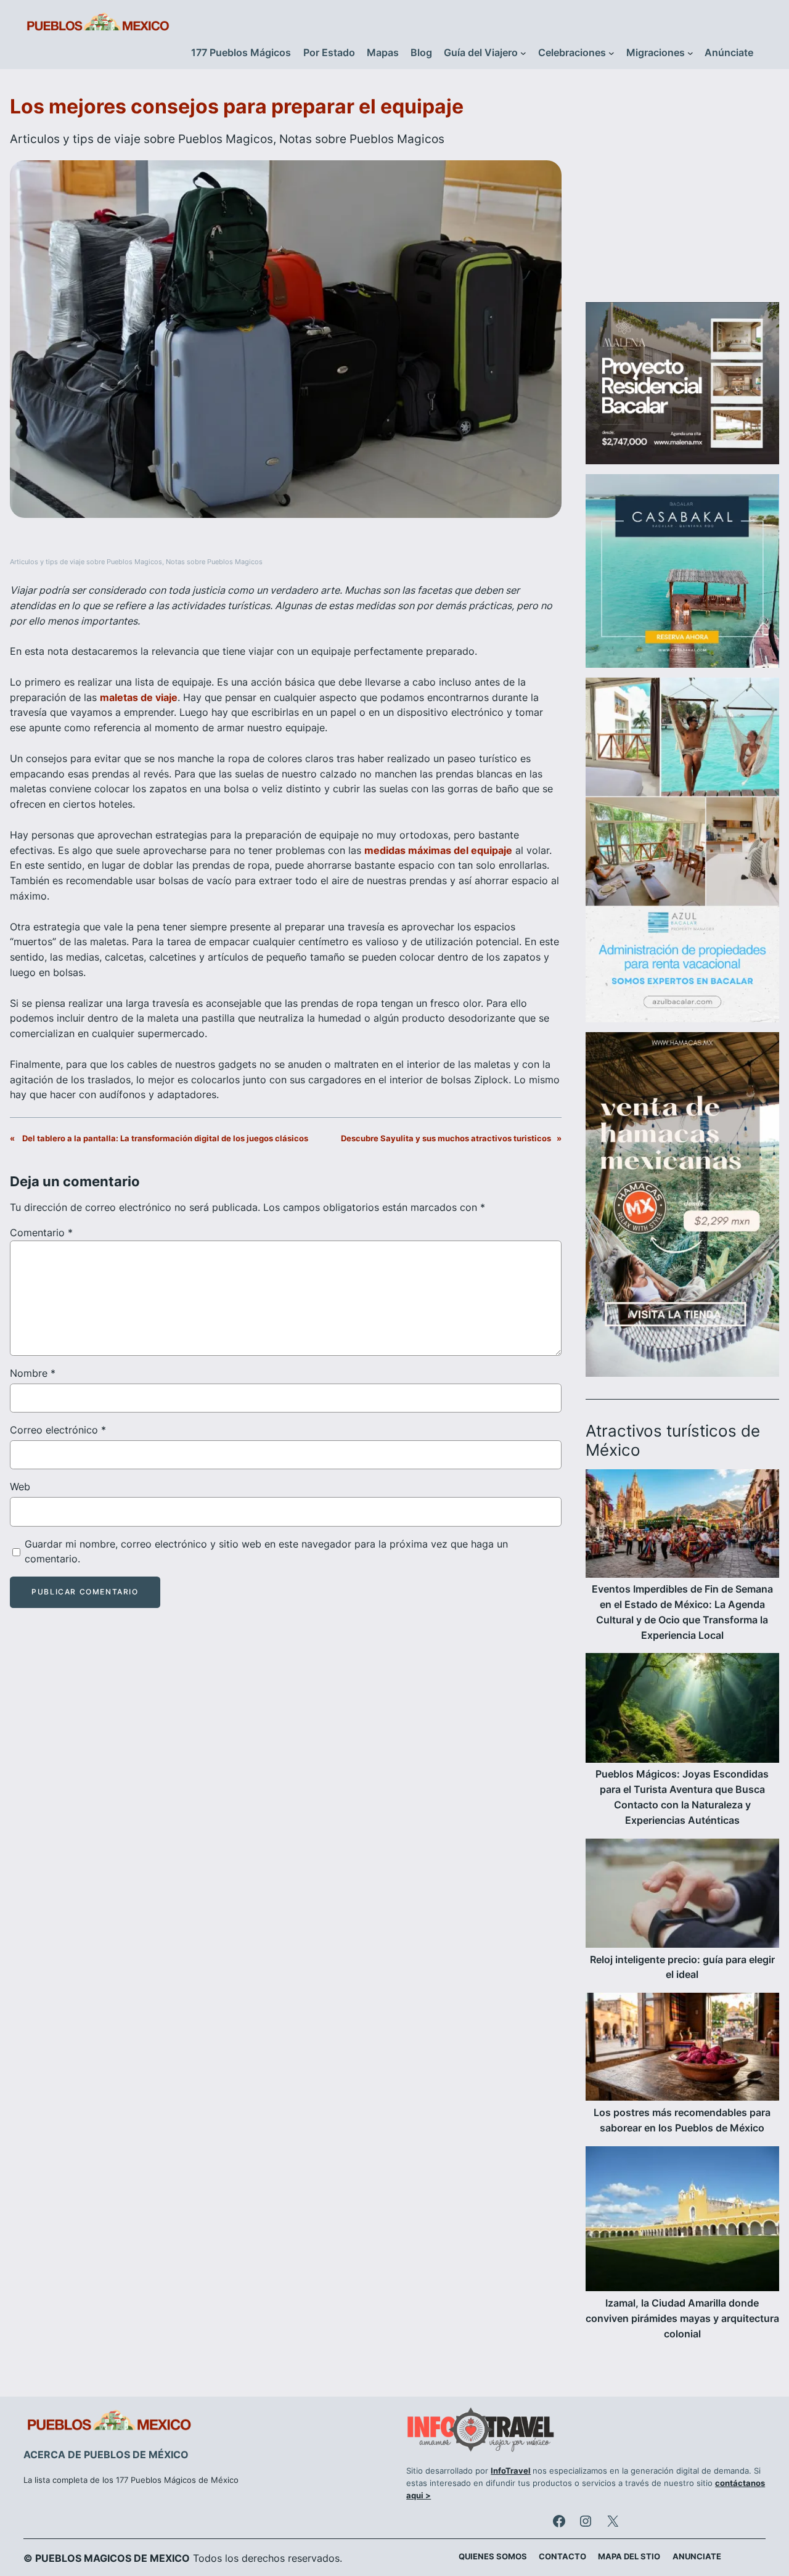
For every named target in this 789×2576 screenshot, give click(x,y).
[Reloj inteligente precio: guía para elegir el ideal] (682, 1896)
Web (20, 1487)
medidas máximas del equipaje (438, 850)
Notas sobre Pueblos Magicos (362, 139)
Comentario (41, 1233)
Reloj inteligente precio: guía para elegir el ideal (682, 1967)
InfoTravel (511, 2471)
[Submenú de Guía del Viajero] (523, 53)
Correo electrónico (58, 1430)
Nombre (33, 1373)
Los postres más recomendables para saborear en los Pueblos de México (682, 2120)
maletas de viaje (139, 697)
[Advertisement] (682, 193)
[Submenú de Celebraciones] (611, 53)
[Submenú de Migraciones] (690, 53)
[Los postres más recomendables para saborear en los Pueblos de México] (682, 2049)
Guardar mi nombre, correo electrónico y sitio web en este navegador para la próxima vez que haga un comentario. (266, 1552)
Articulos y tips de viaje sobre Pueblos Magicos (141, 139)
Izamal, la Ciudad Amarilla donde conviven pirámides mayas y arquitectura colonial (682, 2319)
